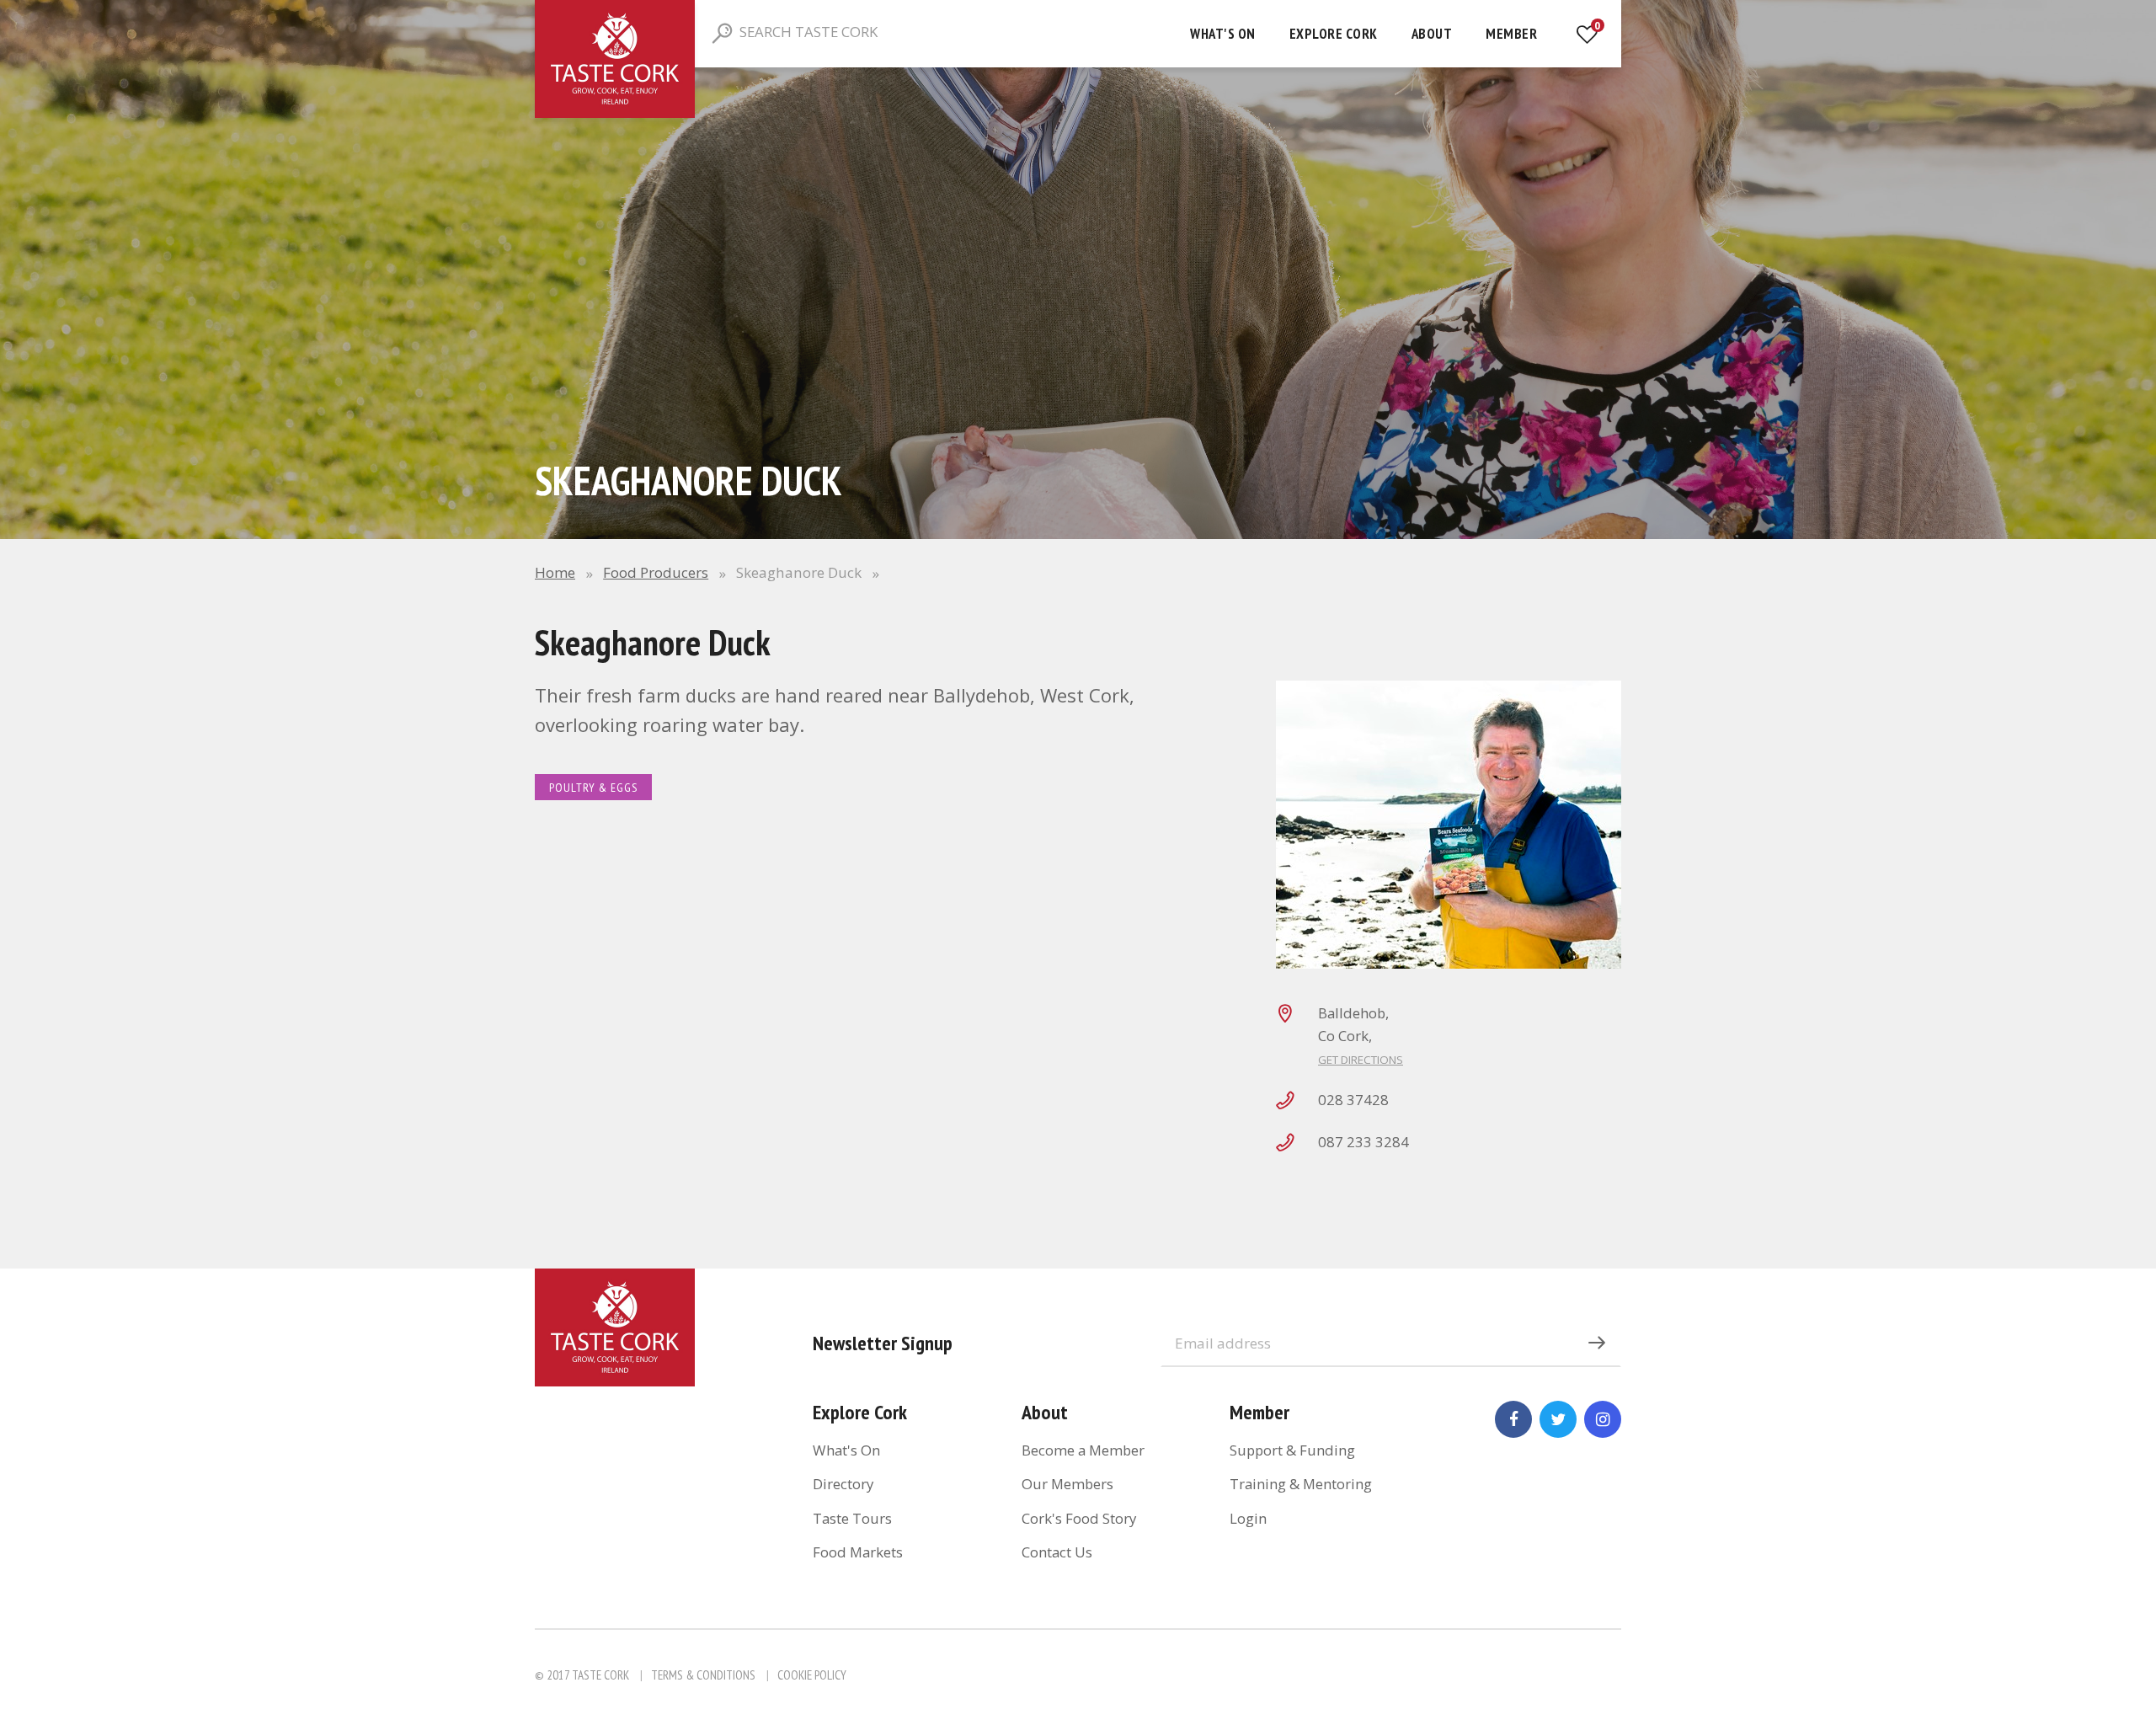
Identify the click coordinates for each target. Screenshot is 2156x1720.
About (1432, 34)
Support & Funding (1292, 1450)
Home (555, 572)
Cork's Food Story (1079, 1518)
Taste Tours (852, 1518)
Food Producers (656, 572)
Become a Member (1083, 1450)
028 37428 (1353, 1100)
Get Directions (1361, 1060)
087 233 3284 (1364, 1142)
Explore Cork (1334, 34)
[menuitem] (1223, 34)
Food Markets (858, 1552)
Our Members (1067, 1484)
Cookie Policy (812, 1675)
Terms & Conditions (703, 1675)
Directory (843, 1484)
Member (1511, 34)
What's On (1223, 34)
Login (1248, 1518)
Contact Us (1057, 1552)
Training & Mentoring (1301, 1484)
